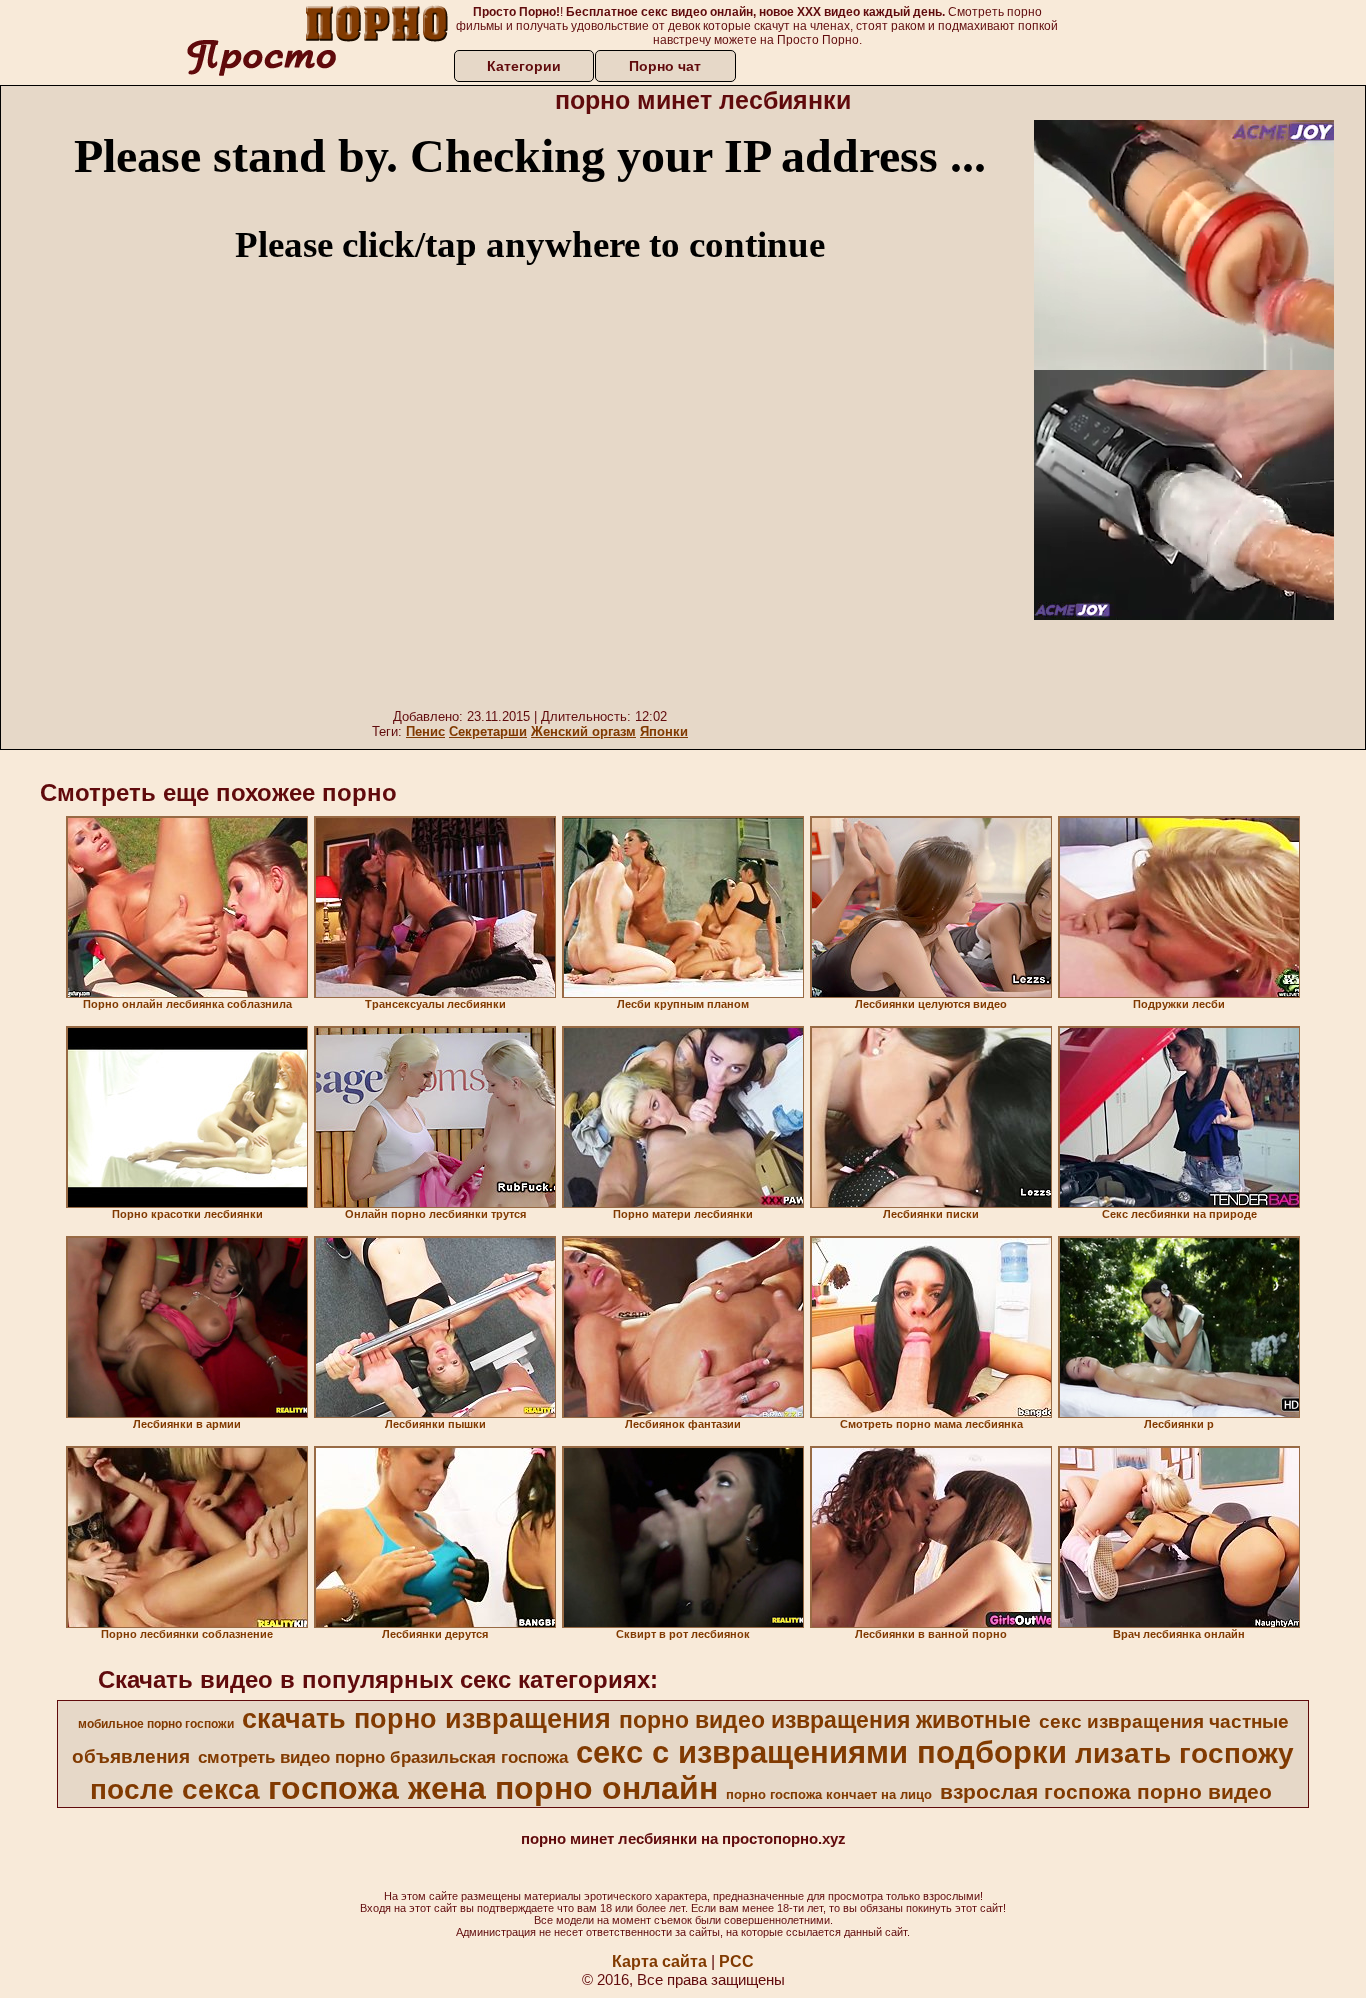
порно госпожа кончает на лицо (829, 1794)
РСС (736, 1961)
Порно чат (665, 66)
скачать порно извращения (426, 1719)
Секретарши (488, 731)
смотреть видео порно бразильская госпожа (383, 1757)
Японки (664, 731)
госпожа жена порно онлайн (493, 1788)
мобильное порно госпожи (156, 1724)
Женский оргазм (583, 731)
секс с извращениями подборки (821, 1752)
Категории (524, 66)
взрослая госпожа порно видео (1106, 1792)
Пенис (425, 731)
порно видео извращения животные (825, 1720)
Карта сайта (659, 1961)
